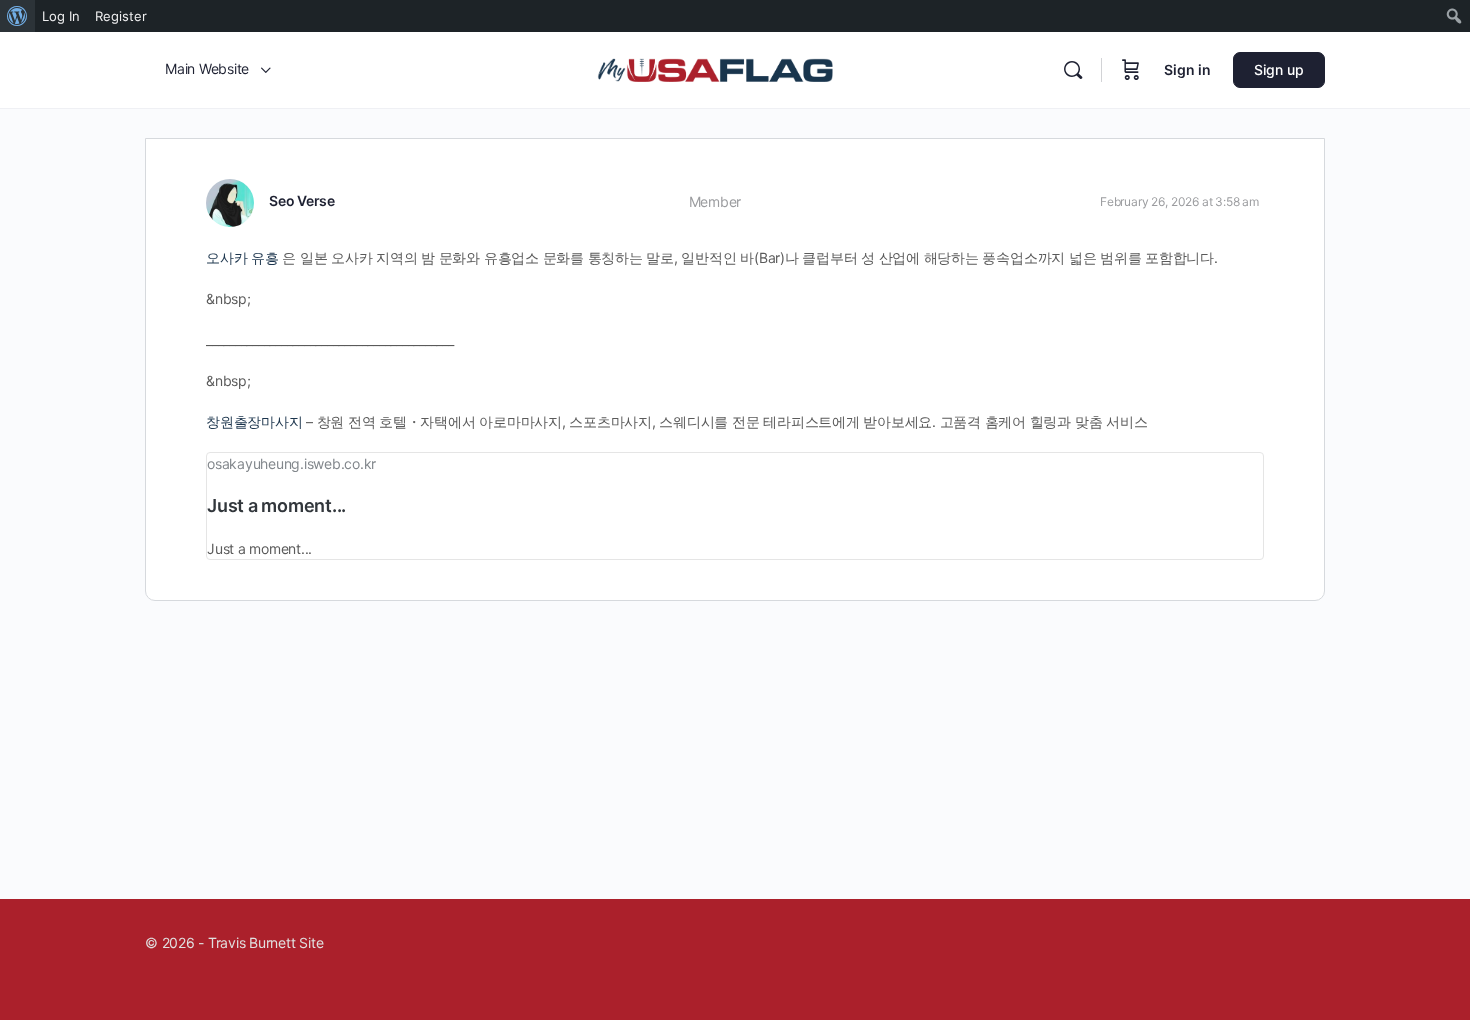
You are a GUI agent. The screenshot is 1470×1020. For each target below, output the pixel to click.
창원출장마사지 (254, 421)
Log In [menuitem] (61, 16)
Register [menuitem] (121, 16)
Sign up (1279, 69)
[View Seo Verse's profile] (230, 203)
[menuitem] (17, 16)
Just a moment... (276, 505)
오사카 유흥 (242, 257)
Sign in (1187, 69)
